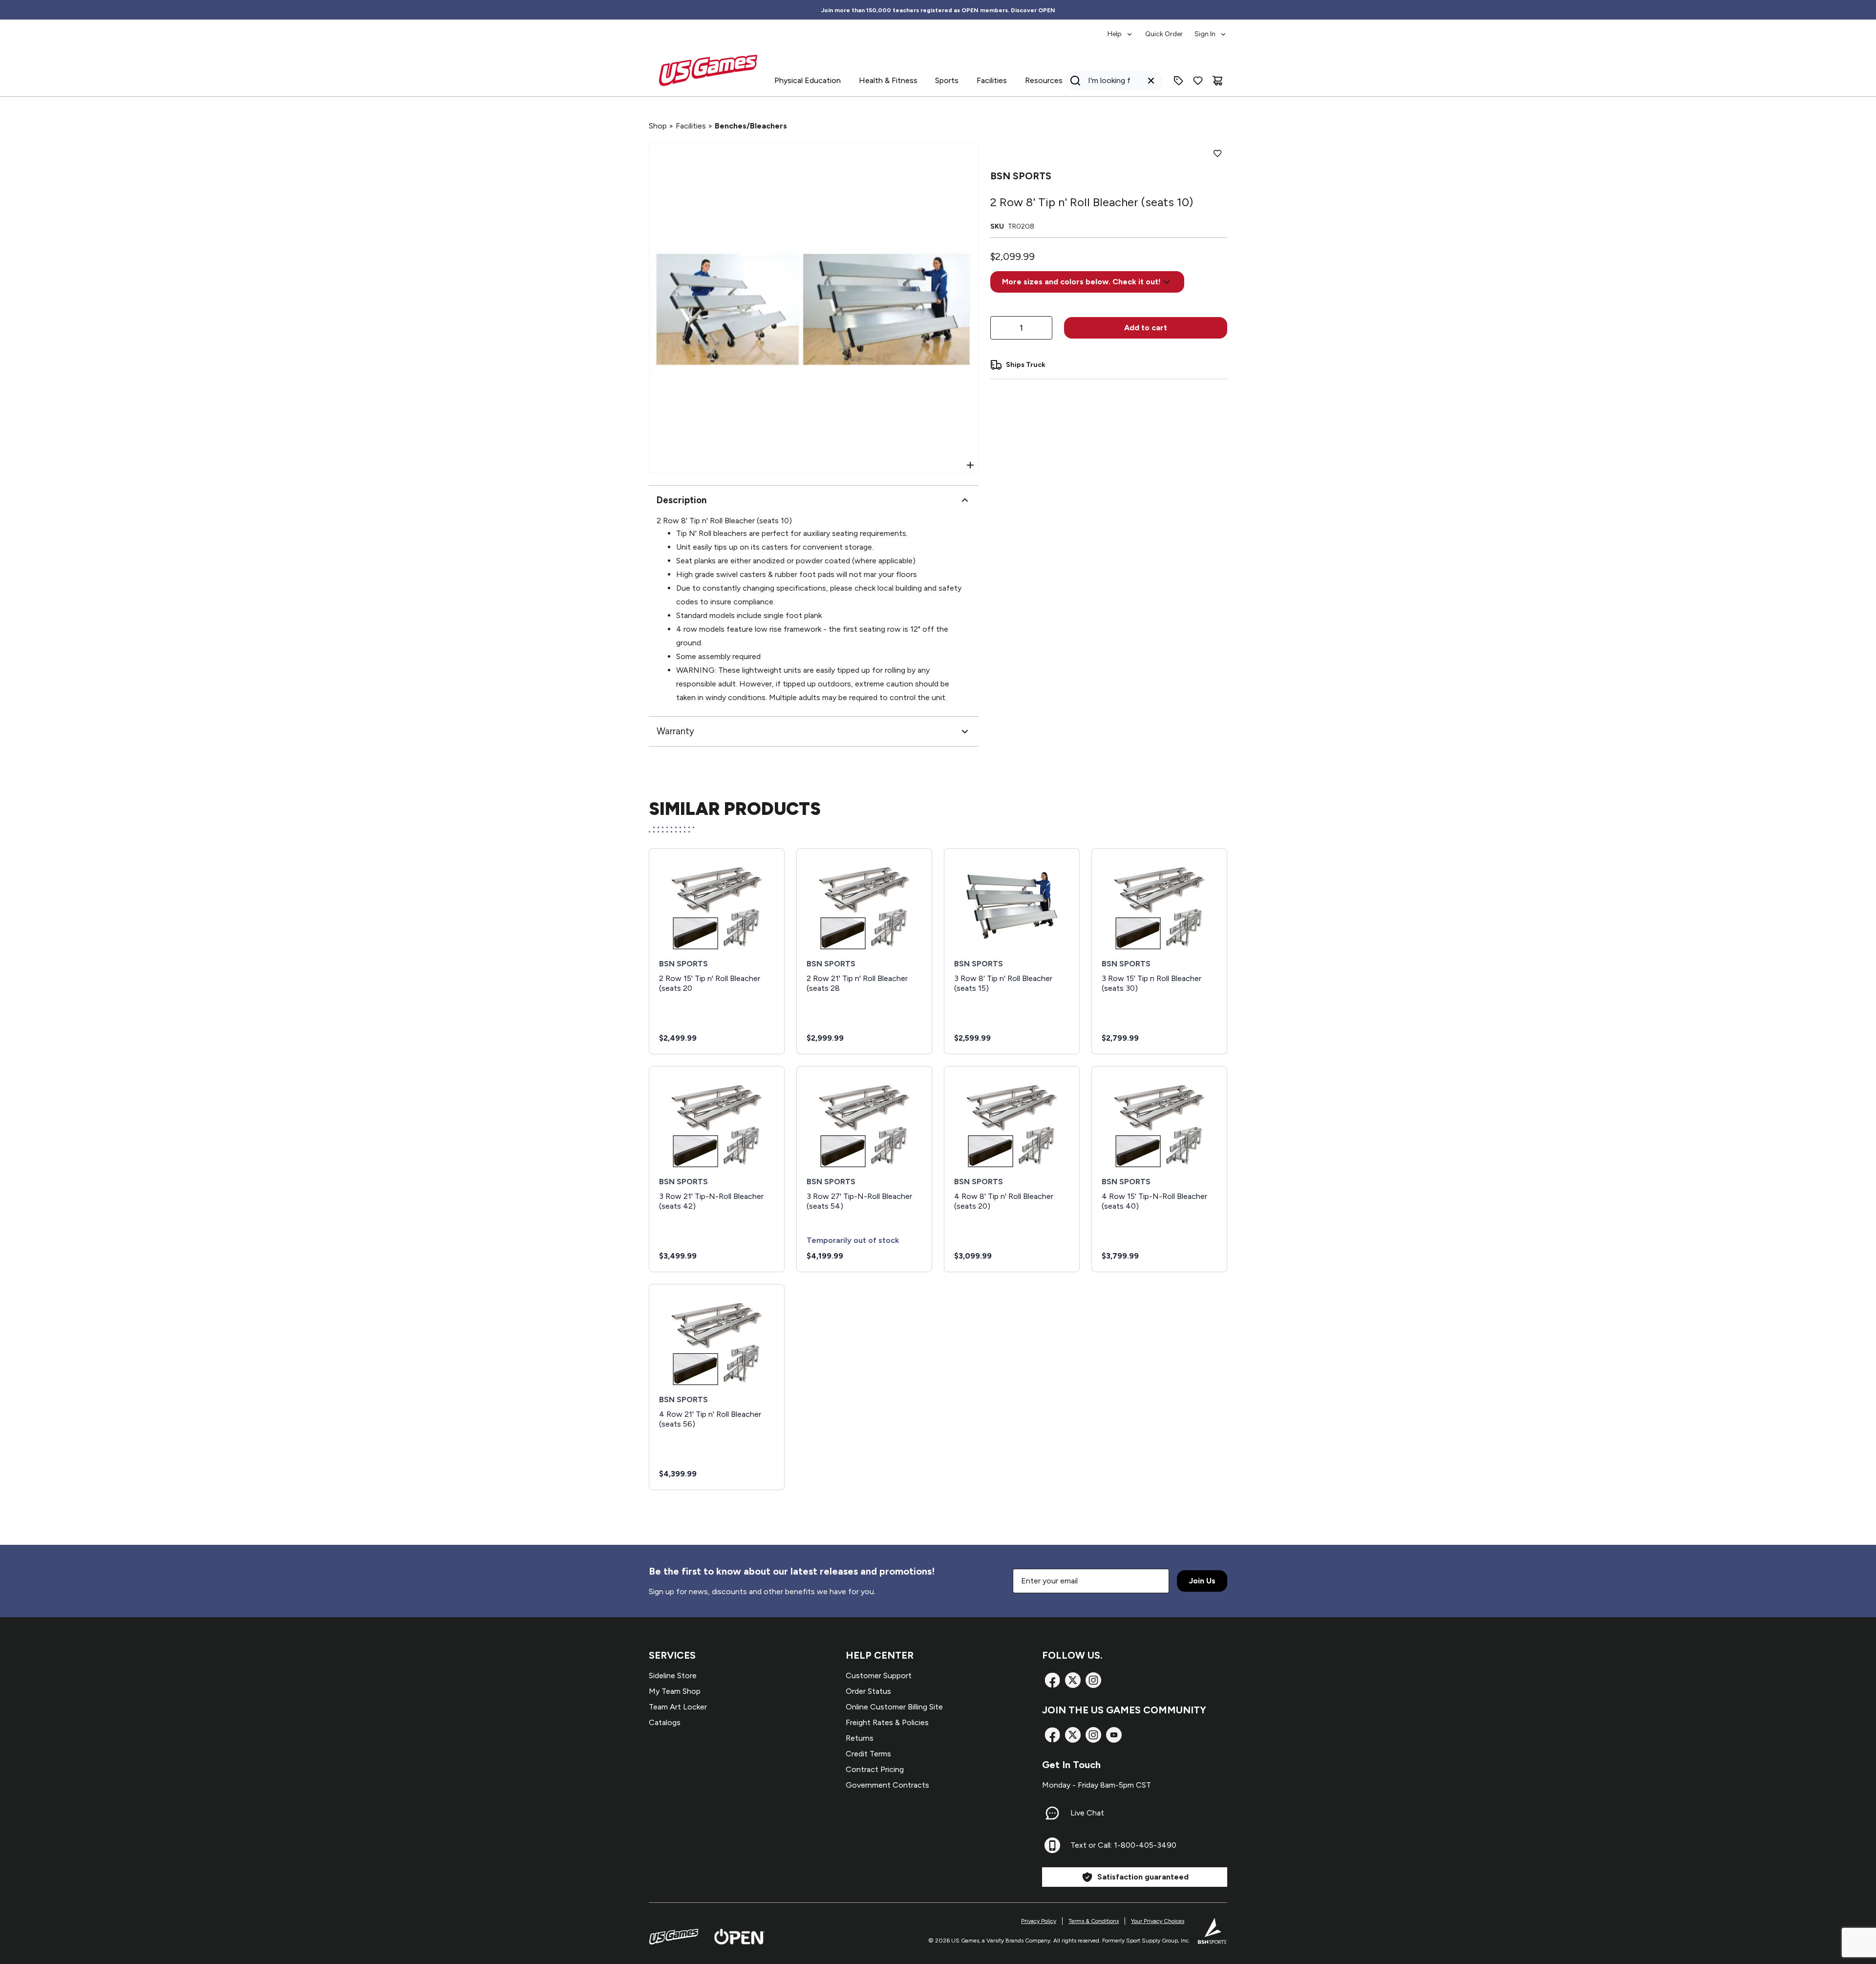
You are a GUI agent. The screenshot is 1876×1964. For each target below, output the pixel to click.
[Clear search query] (1151, 81)
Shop (658, 126)
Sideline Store (673, 1676)
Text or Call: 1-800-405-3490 (1123, 1845)
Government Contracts (887, 1785)
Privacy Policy (1039, 1921)
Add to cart (1146, 328)
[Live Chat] (1052, 1813)
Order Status (868, 1691)
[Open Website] (739, 1937)
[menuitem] (1120, 29)
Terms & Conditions (1094, 1921)
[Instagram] (1093, 1680)
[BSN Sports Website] (1213, 1931)
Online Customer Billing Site (894, 1707)
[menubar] (1167, 29)
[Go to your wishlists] (1198, 81)
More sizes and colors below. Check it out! (1081, 282)
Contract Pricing (875, 1769)
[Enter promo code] (1178, 81)
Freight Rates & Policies (887, 1722)
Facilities (691, 126)
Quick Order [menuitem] (1164, 34)
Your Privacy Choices (1158, 1921)
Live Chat (1087, 1813)
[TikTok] (1114, 1735)
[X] (1073, 1680)
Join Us (1202, 1581)
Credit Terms (868, 1754)
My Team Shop (675, 1691)
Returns (860, 1738)
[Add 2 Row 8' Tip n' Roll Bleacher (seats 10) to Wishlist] (1217, 153)
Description (682, 500)
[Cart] (1217, 81)
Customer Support (879, 1676)
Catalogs (665, 1722)
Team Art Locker (678, 1707)
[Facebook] (1052, 1680)
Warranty (675, 731)
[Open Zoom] (970, 465)
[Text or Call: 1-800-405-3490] (1052, 1845)
